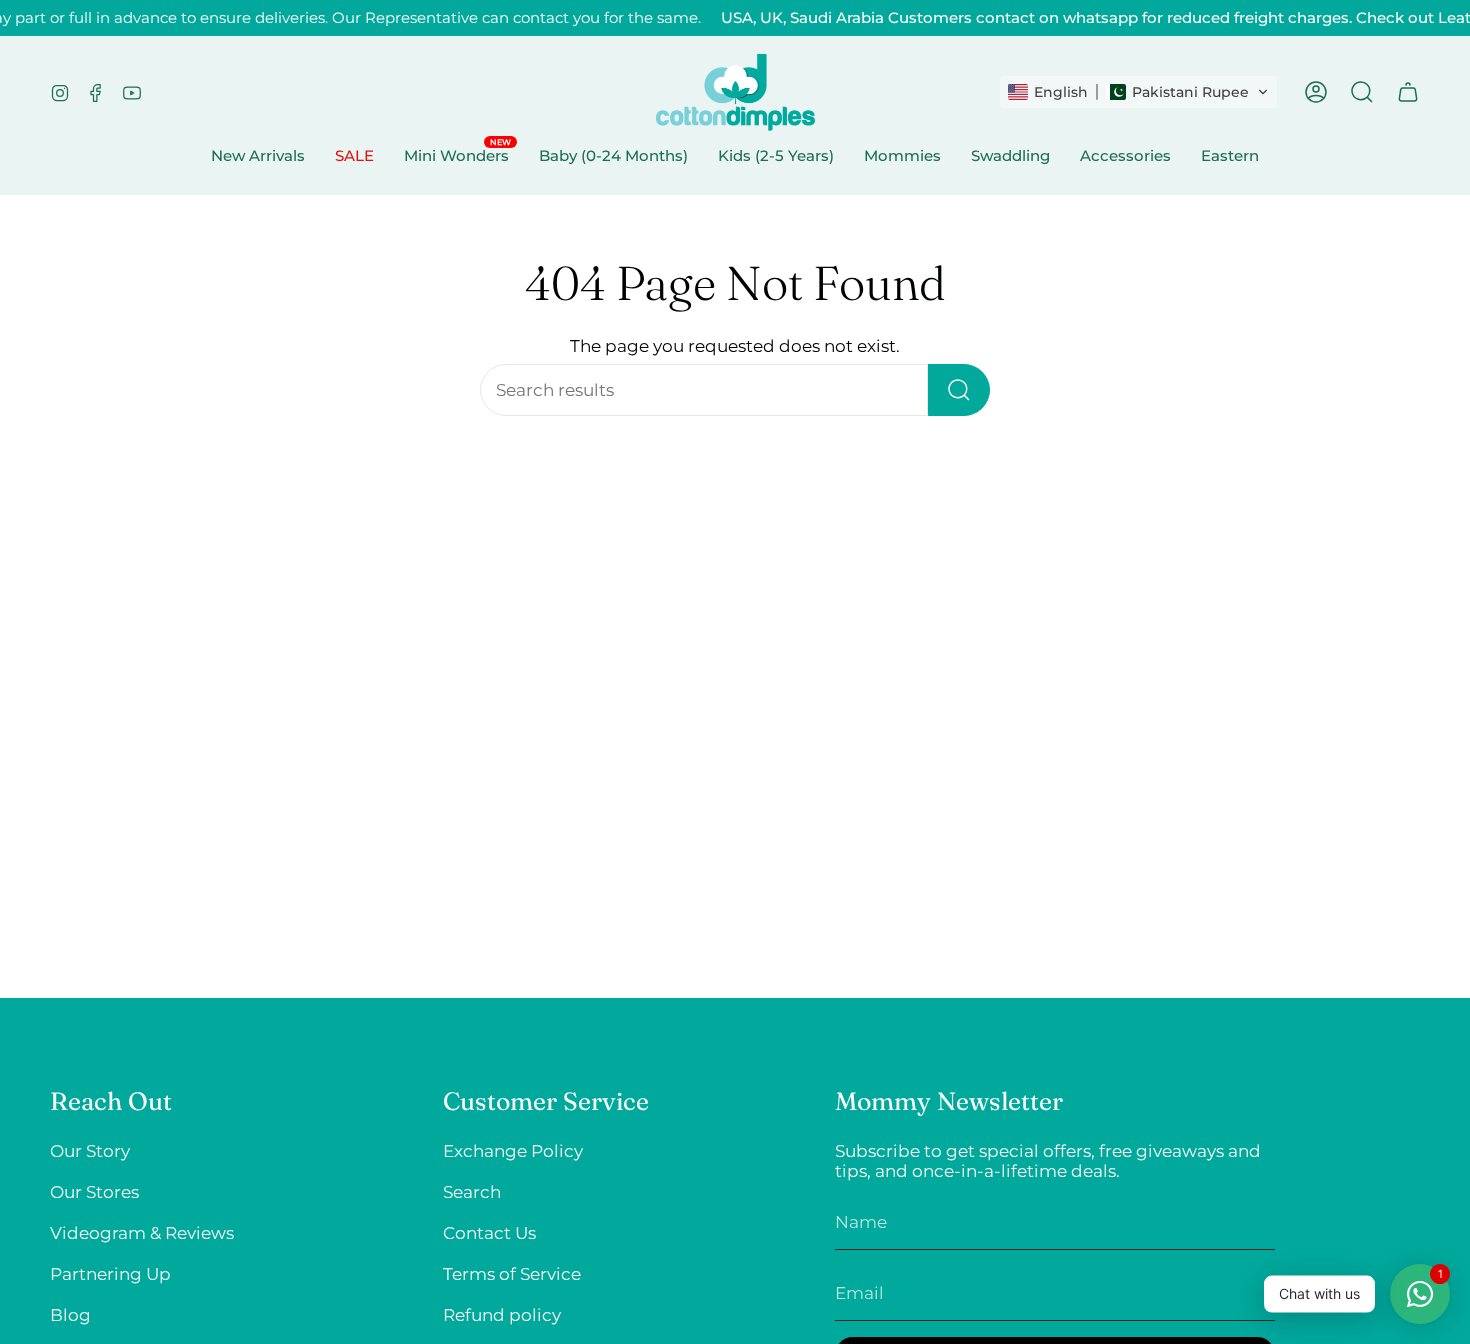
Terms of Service (512, 1274)
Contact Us (489, 1233)
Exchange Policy (513, 1151)
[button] (1138, 92)
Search (472, 1192)
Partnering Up (110, 1274)
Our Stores (94, 1192)
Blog (70, 1315)
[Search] (959, 390)
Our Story (90, 1151)
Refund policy (502, 1315)
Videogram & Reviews (142, 1233)
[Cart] (1408, 92)
